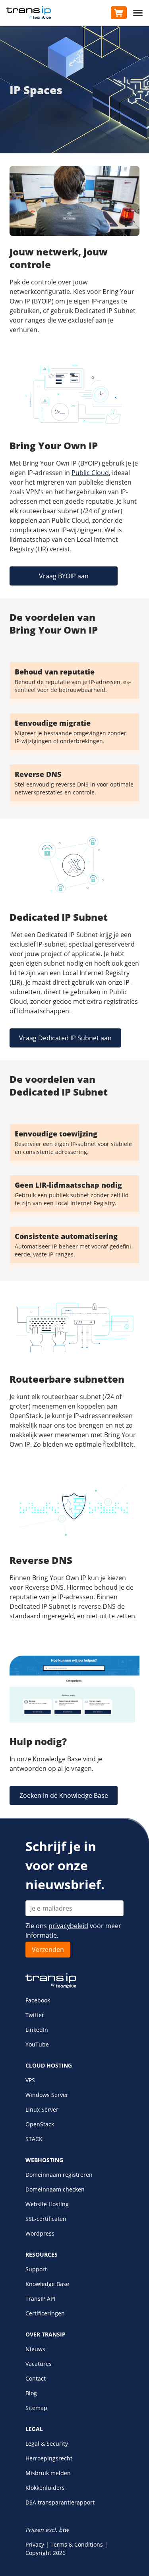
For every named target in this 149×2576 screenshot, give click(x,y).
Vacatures (39, 2364)
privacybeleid (68, 1926)
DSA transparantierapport (60, 2502)
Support (36, 2269)
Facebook (38, 2000)
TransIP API (40, 2299)
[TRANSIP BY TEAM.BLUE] (51, 1986)
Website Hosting (47, 2204)
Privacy (35, 2544)
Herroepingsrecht (49, 2458)
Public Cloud (90, 473)
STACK (34, 2139)
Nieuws (35, 2349)
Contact (36, 2378)
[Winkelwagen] (119, 13)
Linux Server (42, 2109)
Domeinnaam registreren (59, 2175)
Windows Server (47, 2095)
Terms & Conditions (77, 2544)
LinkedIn (37, 2030)
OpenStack (40, 2124)
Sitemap (36, 2408)
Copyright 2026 (45, 2553)
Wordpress (40, 2233)
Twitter (35, 2015)
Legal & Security (47, 2444)
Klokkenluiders (45, 2488)
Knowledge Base (47, 2284)
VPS (30, 2080)
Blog (31, 2393)
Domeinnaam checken (55, 2189)
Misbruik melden (48, 2473)
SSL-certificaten (46, 2219)
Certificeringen (45, 2313)
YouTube (37, 2044)
